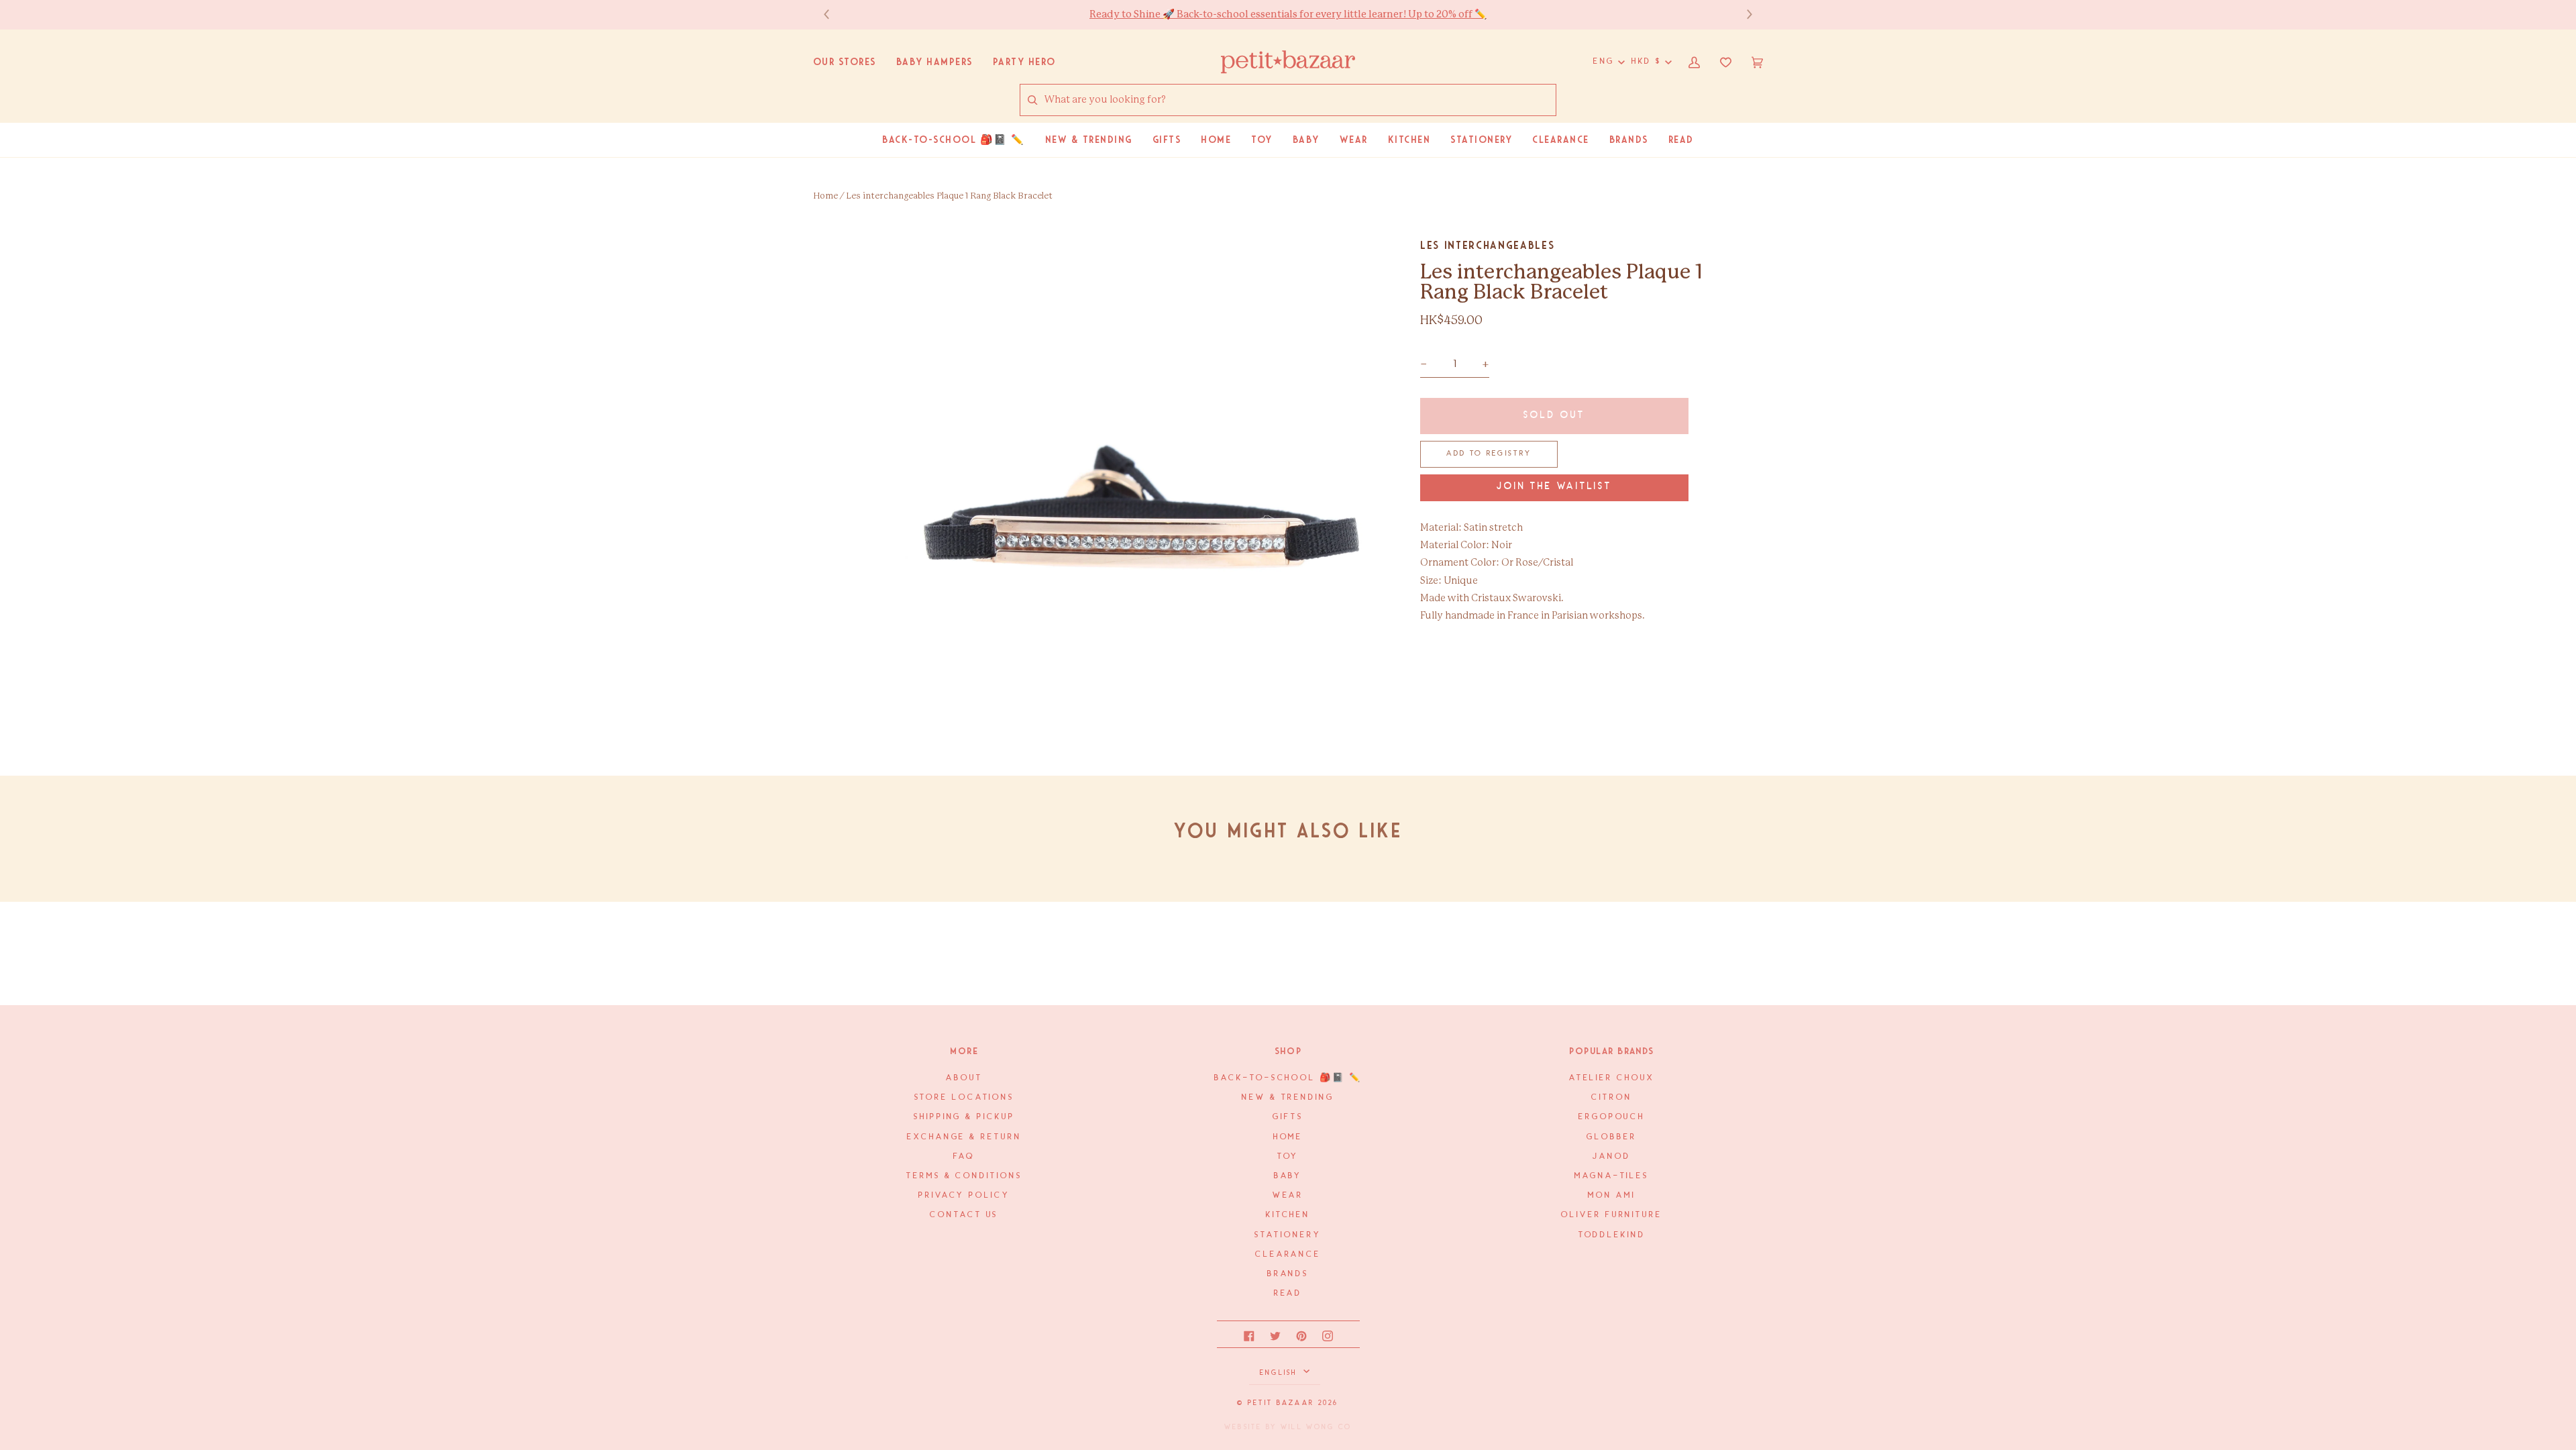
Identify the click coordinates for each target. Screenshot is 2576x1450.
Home (825, 196)
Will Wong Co (1316, 1427)
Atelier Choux (1612, 1078)
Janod (1612, 1156)
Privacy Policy (964, 1195)
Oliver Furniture (1612, 1215)
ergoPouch (1612, 1117)
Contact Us (964, 1215)
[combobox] (1300, 100)
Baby (1288, 1176)
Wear (1288, 1195)
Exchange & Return (964, 1137)
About (964, 1078)
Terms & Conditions (964, 1176)
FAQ (964, 1156)
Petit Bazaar (1281, 1403)
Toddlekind (1612, 1235)
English (1280, 1373)
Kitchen (1288, 1215)
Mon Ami (1611, 1195)
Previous (833, 14)
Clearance (1288, 1254)
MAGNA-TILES (1612, 1176)
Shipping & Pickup (964, 1117)
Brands (1288, 1274)
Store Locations (965, 1097)
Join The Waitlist (1554, 487)
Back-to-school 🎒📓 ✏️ (1288, 1078)
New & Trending (1288, 1097)
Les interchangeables (1487, 245)
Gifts (1288, 1117)
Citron (1611, 1097)
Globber (1611, 1137)
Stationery (1288, 1235)
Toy (1288, 1156)
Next (1743, 14)
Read (1288, 1293)
